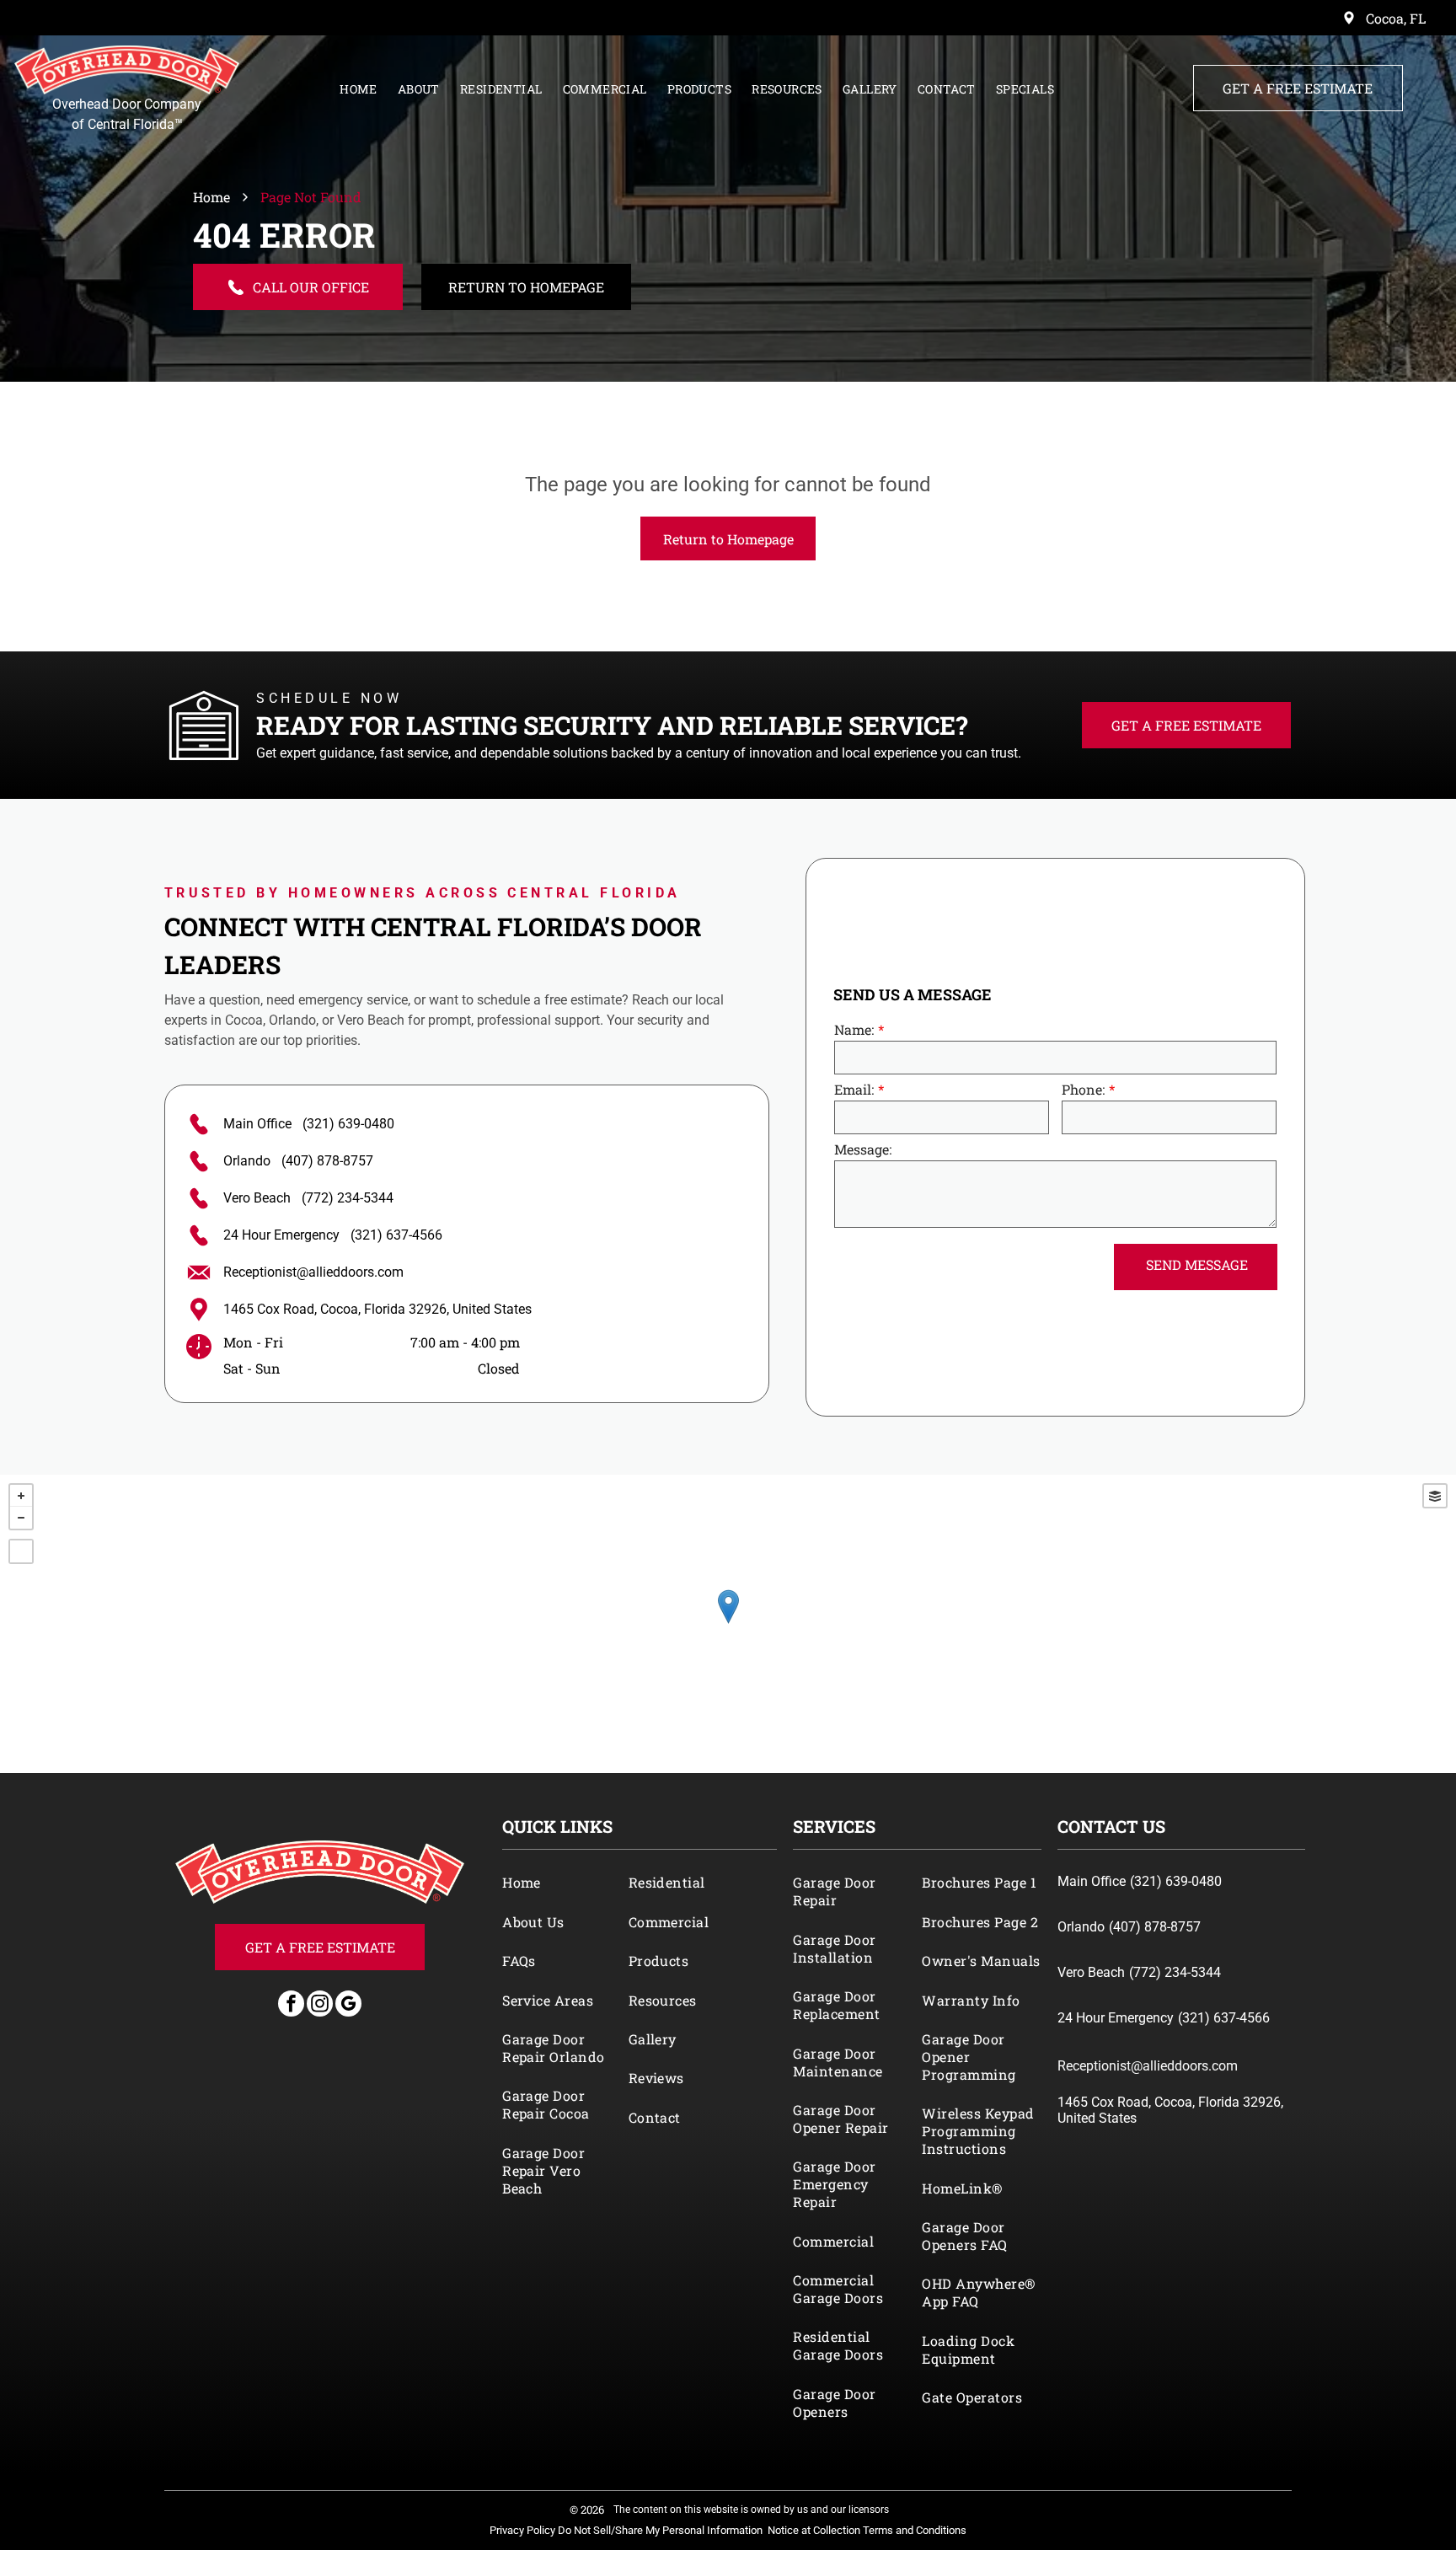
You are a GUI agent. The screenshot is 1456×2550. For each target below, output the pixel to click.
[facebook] (291, 2006)
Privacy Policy (522, 2530)
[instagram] (320, 2006)
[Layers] (1435, 1496)
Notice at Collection (814, 2530)
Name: (854, 1029)
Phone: (1083, 1089)
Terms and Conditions (915, 2530)
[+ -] (728, 1624)
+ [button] (21, 1496)
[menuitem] (359, 85)
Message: (863, 1149)
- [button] (21, 1518)
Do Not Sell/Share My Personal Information (660, 2530)
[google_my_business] (348, 2006)
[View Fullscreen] (21, 1551)
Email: (854, 1089)
